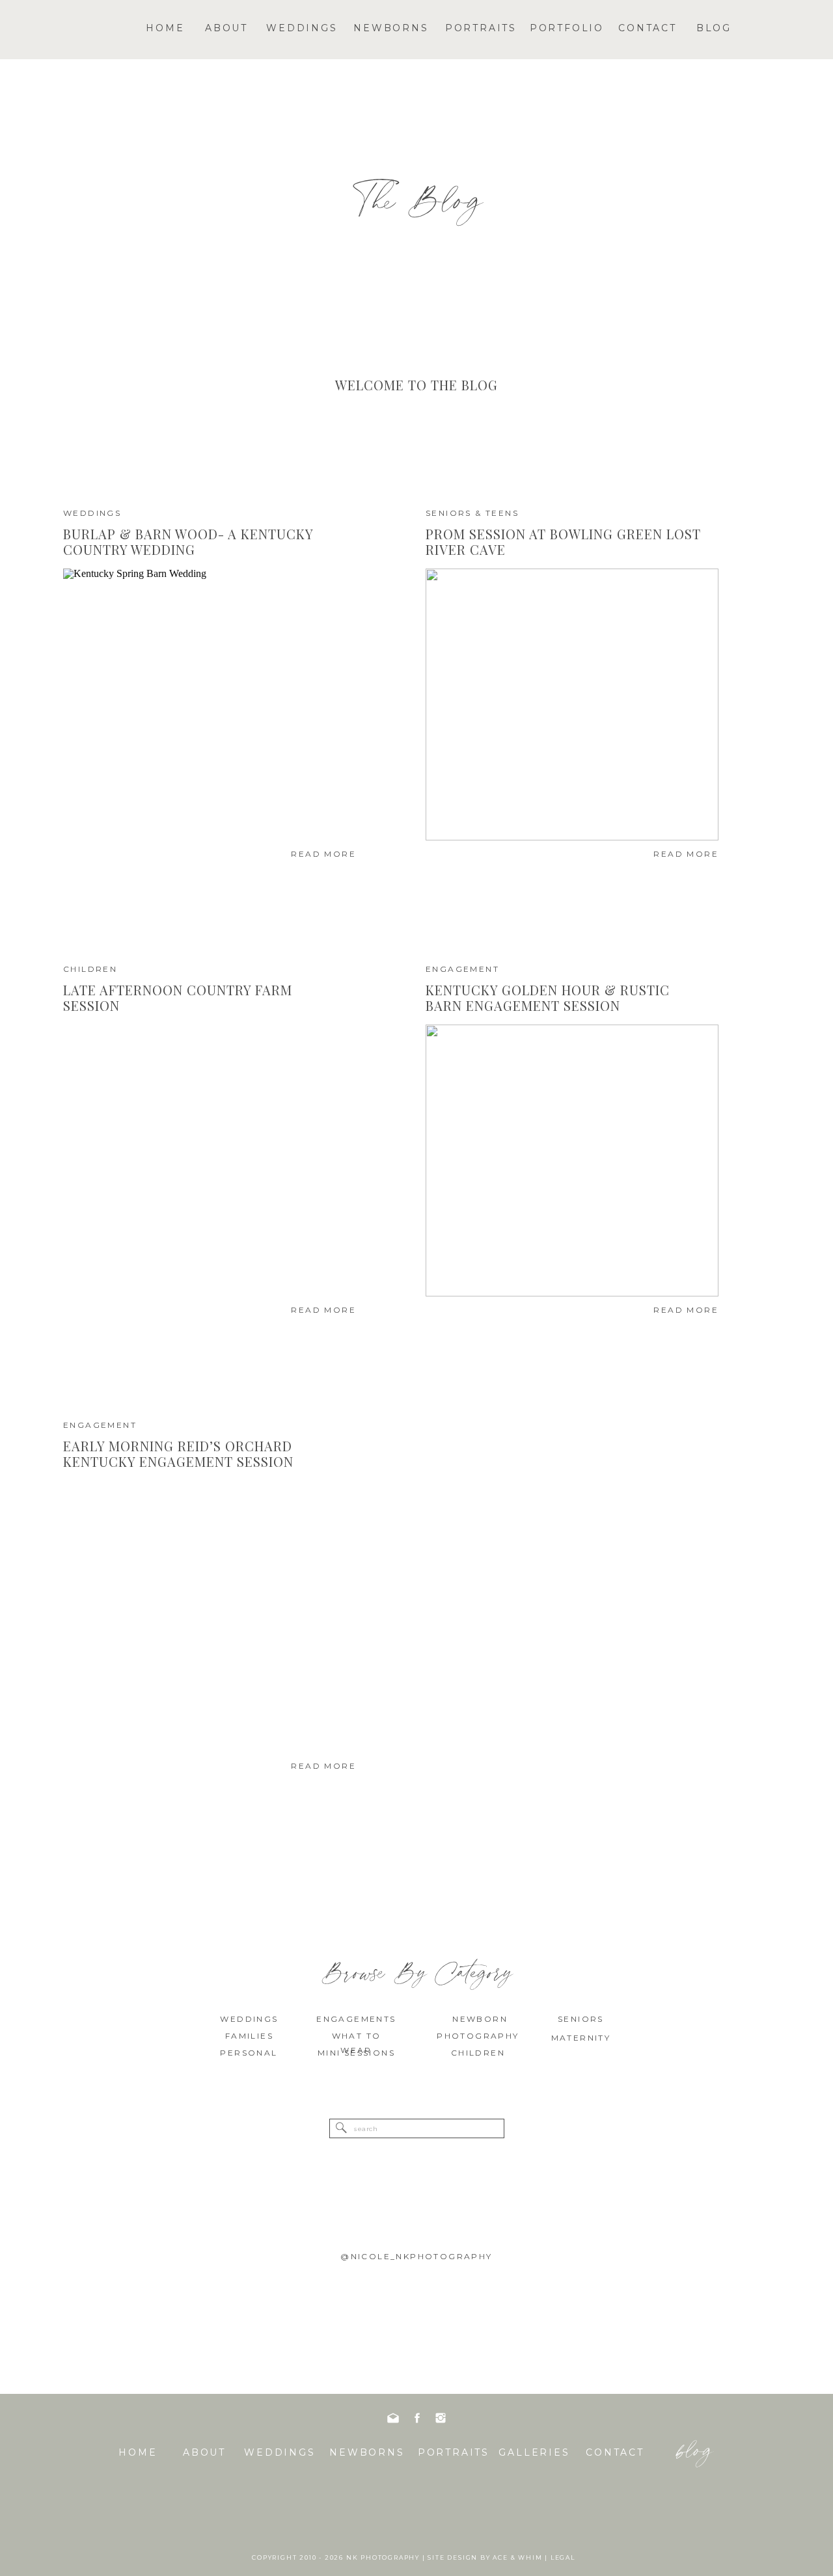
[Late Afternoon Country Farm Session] (210, 1161)
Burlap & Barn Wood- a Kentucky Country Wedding (188, 542)
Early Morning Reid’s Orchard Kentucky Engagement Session (178, 1454)
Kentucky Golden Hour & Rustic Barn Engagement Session (548, 998)
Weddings (92, 513)
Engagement (462, 969)
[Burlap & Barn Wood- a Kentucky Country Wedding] (210, 704)
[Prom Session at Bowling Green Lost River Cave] (572, 704)
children (90, 969)
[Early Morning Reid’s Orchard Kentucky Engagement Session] (210, 1617)
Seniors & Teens (472, 513)
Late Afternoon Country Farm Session (178, 998)
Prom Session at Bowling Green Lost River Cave (563, 542)
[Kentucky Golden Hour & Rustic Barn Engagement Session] (572, 1161)
